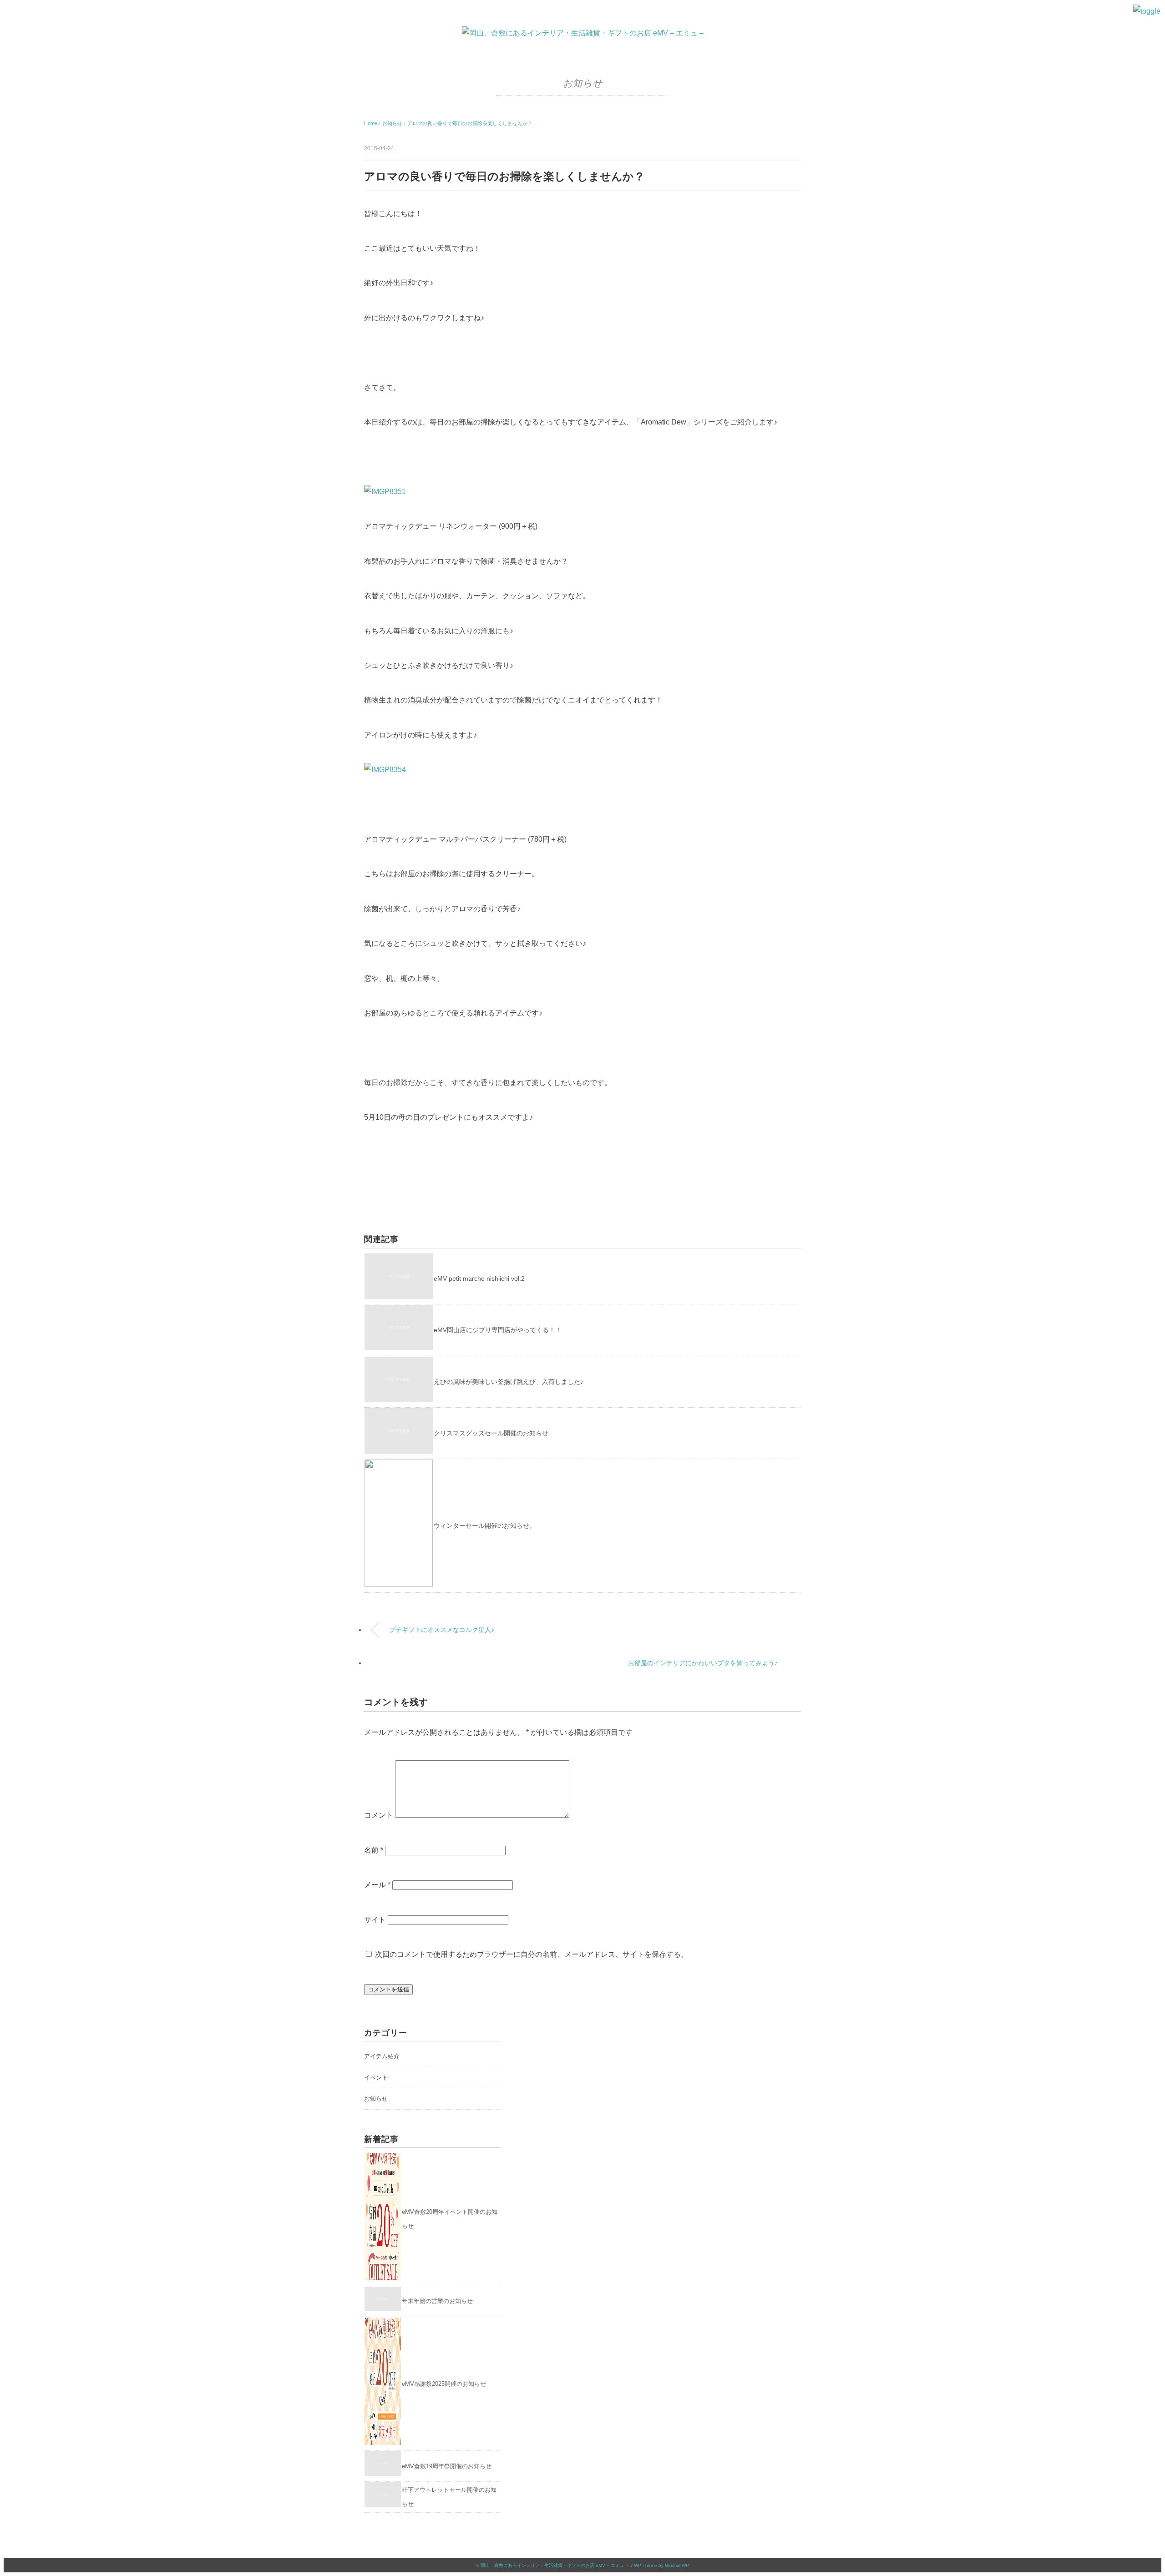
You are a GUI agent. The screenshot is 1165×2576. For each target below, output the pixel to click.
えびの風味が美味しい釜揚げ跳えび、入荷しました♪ (509, 1382)
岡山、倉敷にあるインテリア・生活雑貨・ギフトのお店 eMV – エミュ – (555, 2565)
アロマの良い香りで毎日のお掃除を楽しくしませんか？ (470, 123)
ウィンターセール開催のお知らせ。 (485, 1525)
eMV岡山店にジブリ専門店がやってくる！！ (498, 1330)
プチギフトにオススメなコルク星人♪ (442, 1630)
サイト (375, 1920)
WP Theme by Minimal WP (661, 2565)
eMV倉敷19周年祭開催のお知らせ (447, 2466)
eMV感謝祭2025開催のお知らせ (444, 2384)
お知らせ (583, 83)
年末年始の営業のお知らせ (437, 2301)
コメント (379, 1815)
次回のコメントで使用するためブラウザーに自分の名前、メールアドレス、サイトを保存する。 (532, 1954)
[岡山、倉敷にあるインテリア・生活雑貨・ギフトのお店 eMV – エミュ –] (583, 33)
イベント (376, 2078)
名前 (374, 1850)
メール (377, 1885)
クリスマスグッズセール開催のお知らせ (491, 1433)
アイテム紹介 (382, 2056)
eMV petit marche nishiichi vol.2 (479, 1278)
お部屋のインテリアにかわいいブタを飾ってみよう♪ (703, 1663)
